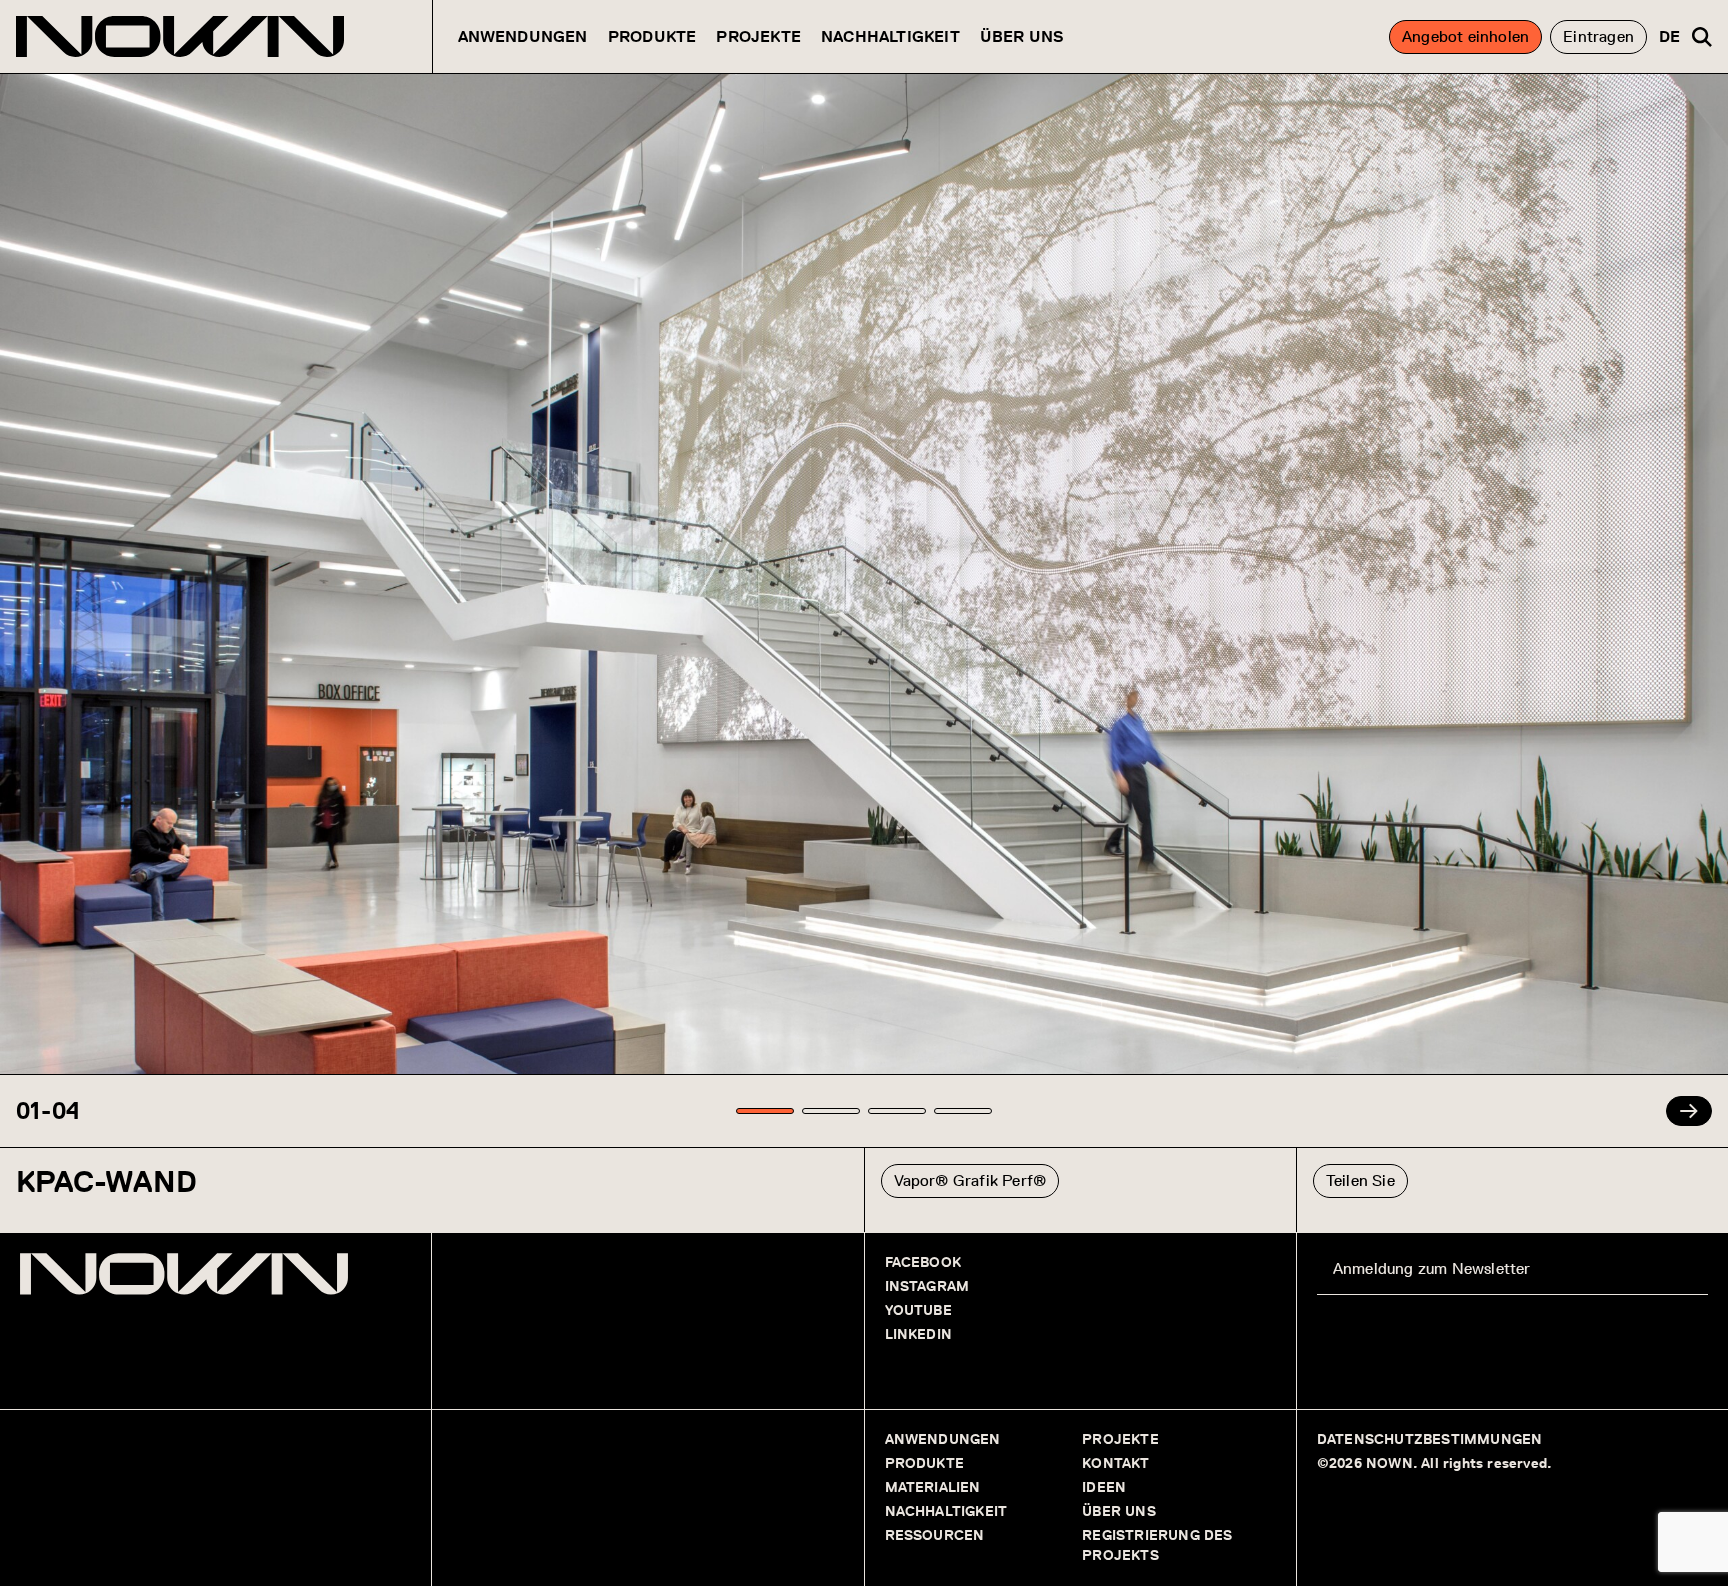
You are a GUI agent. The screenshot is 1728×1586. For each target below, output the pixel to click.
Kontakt (1115, 1463)
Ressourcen (935, 1535)
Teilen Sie (1360, 1180)
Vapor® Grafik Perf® (970, 1180)
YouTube (918, 1310)
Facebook (923, 1262)
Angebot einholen (1465, 36)
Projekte (758, 36)
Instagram (927, 1286)
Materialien (933, 1487)
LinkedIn (919, 1334)
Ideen (1104, 1487)
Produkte (652, 36)
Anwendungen (523, 36)
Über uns (1022, 36)
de (1669, 36)
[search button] (1702, 37)
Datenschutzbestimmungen (1430, 1439)
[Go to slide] (765, 1111)
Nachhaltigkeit (890, 36)
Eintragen (1598, 36)
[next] (1689, 1111)
